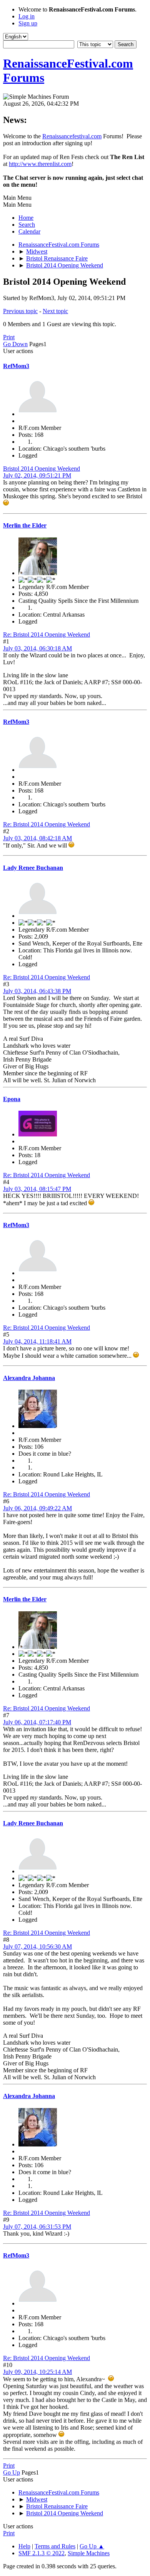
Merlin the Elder (25, 525)
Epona (12, 1099)
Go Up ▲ (92, 2546)
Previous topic (20, 311)
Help (24, 2546)
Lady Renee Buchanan (33, 868)
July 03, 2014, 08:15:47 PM (37, 1189)
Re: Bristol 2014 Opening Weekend (47, 634)
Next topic (55, 311)
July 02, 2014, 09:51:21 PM (37, 475)
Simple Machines (89, 2553)
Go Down (15, 344)
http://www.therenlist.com (40, 164)
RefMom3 (16, 366)
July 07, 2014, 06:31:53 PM (37, 2227)
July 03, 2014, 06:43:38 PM (37, 991)
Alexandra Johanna (29, 1378)
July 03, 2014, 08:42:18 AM (37, 838)
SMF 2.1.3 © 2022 (42, 2553)
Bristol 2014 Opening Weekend (42, 469)
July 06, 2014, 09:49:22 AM (37, 1508)
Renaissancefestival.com (72, 136)
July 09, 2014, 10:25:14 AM (37, 2372)
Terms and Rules (55, 2546)
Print (9, 337)
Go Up (12, 2472)
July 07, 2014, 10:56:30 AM (37, 1947)
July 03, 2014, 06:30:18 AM (37, 648)
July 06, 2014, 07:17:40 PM (37, 1722)
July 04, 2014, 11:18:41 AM (37, 1341)
